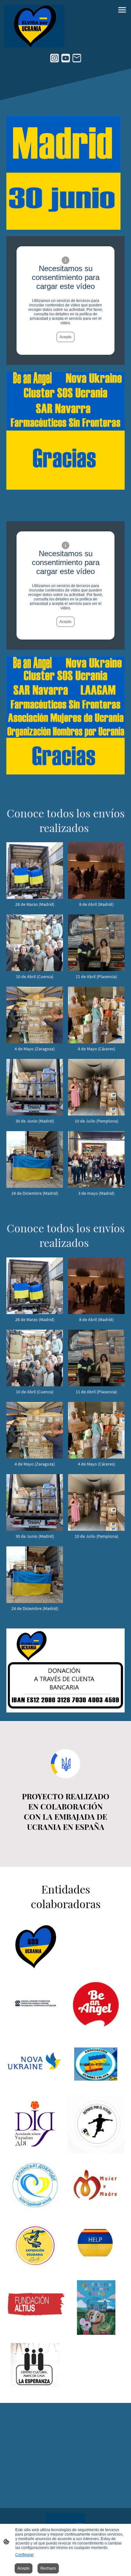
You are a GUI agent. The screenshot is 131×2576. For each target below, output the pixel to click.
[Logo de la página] (34, 26)
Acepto (65, 337)
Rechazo (48, 2568)
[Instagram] (55, 58)
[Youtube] (66, 58)
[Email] (77, 58)
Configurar (24, 2555)
